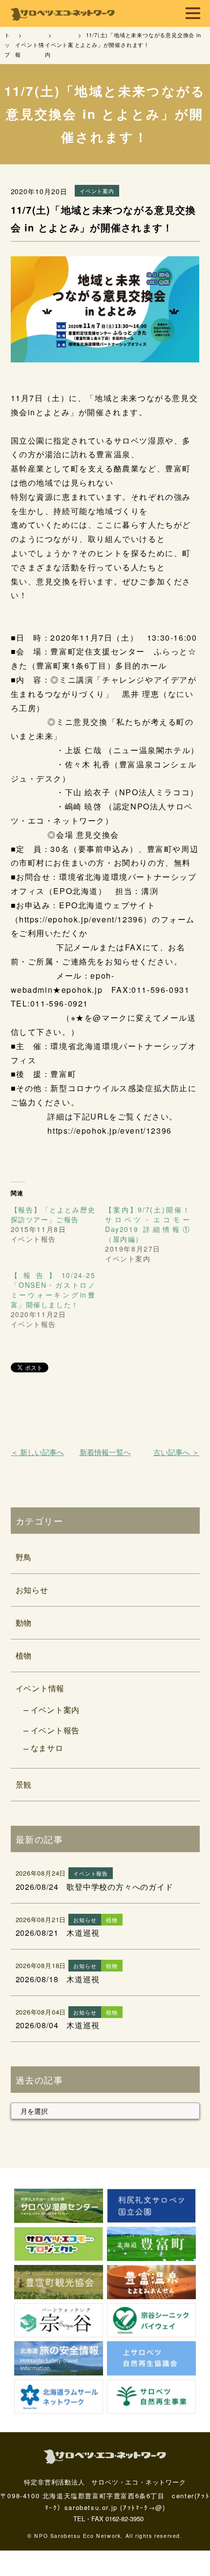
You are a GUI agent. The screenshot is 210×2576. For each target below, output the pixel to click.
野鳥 (24, 1557)
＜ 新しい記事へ (37, 1452)
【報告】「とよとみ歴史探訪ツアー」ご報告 (53, 1214)
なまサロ (47, 1748)
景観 (24, 1784)
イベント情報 (40, 1688)
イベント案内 (55, 1710)
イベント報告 (55, 1730)
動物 (24, 1623)
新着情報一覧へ (105, 1452)
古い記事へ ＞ (176, 1452)
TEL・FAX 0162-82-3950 (108, 2519)
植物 (24, 1655)
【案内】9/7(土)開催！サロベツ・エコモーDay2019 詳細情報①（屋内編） (147, 1224)
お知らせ (32, 1590)
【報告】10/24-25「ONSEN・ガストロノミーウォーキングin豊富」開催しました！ (53, 1290)
